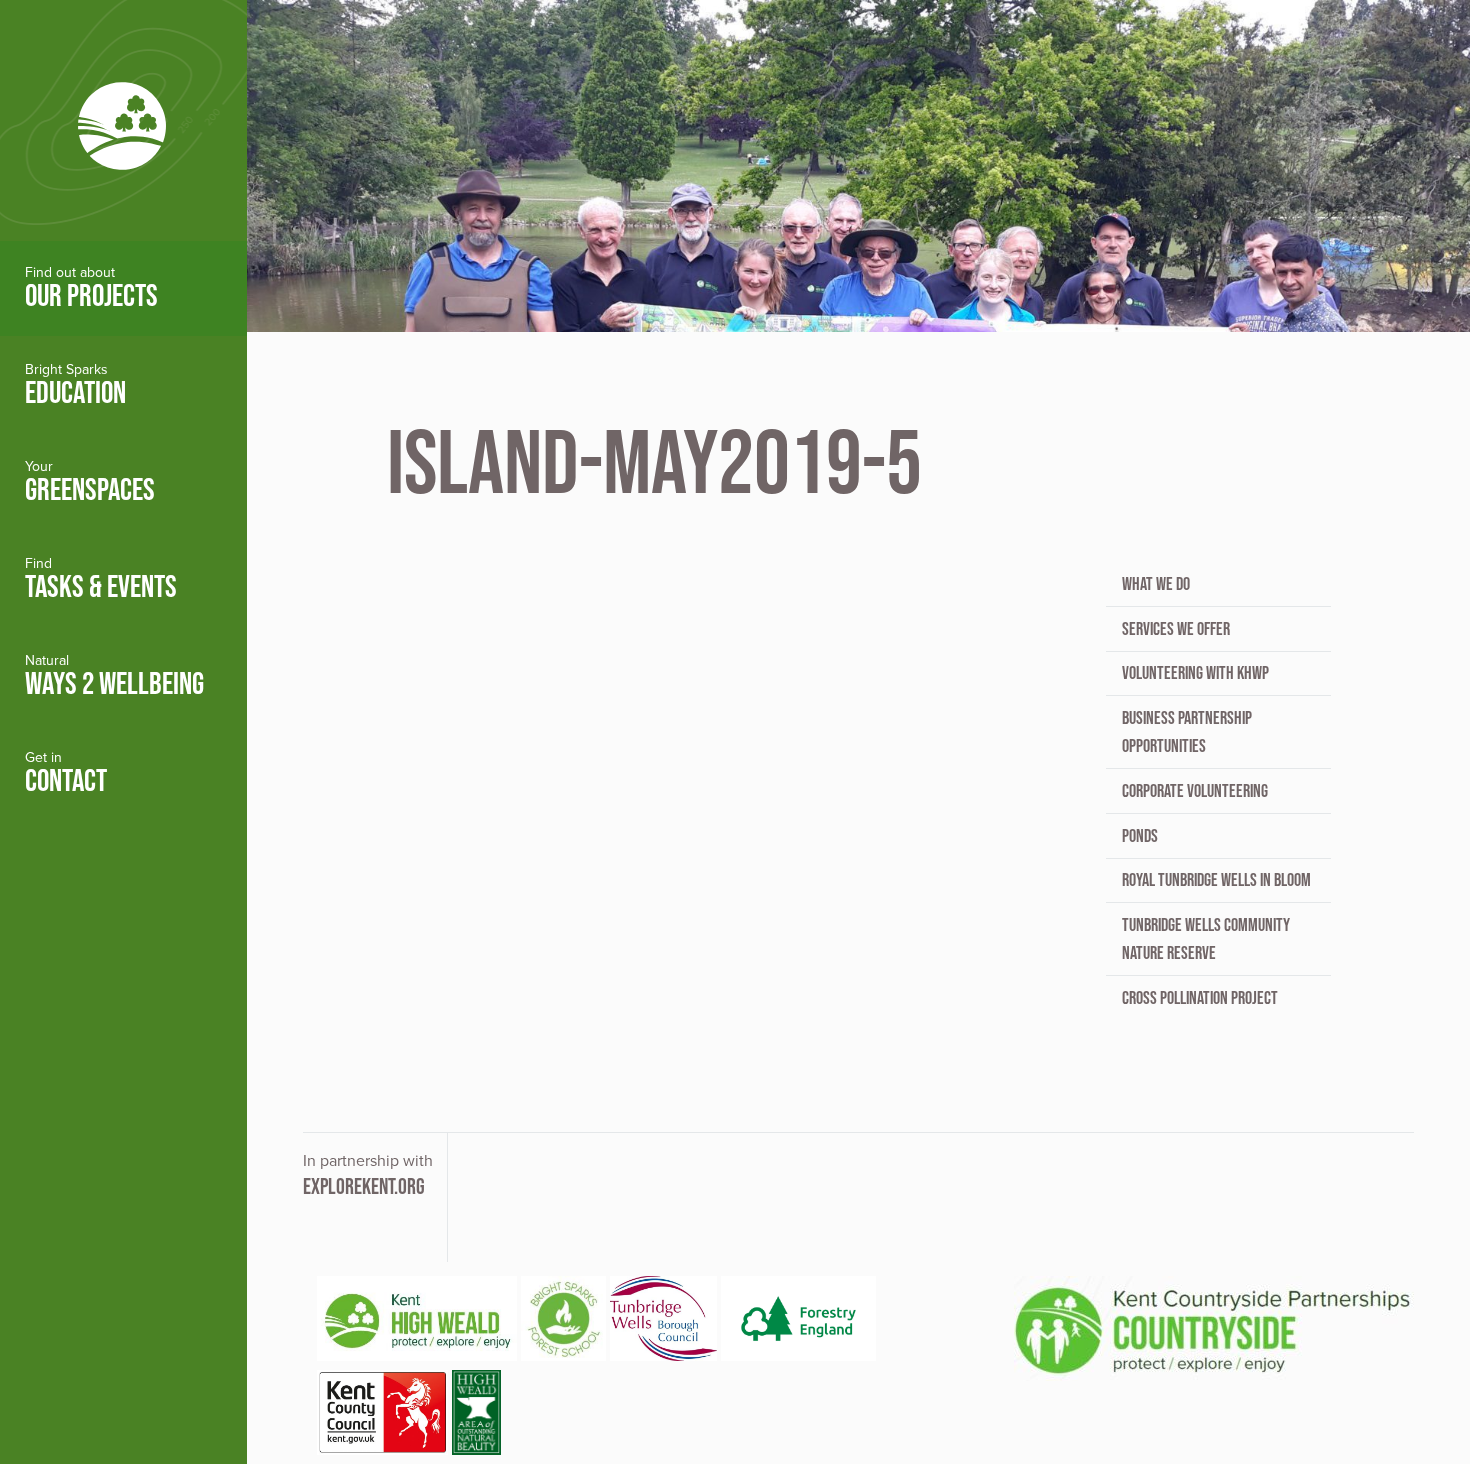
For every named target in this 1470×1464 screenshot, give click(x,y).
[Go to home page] (123, 120)
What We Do (1156, 584)
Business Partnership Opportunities (1187, 732)
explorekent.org (364, 1186)
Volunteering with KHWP (1195, 673)
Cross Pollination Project (1200, 998)
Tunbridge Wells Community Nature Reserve (1206, 939)
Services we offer (1176, 629)
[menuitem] (123, 288)
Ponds (1140, 836)
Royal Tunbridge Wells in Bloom (1216, 880)
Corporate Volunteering (1195, 791)
